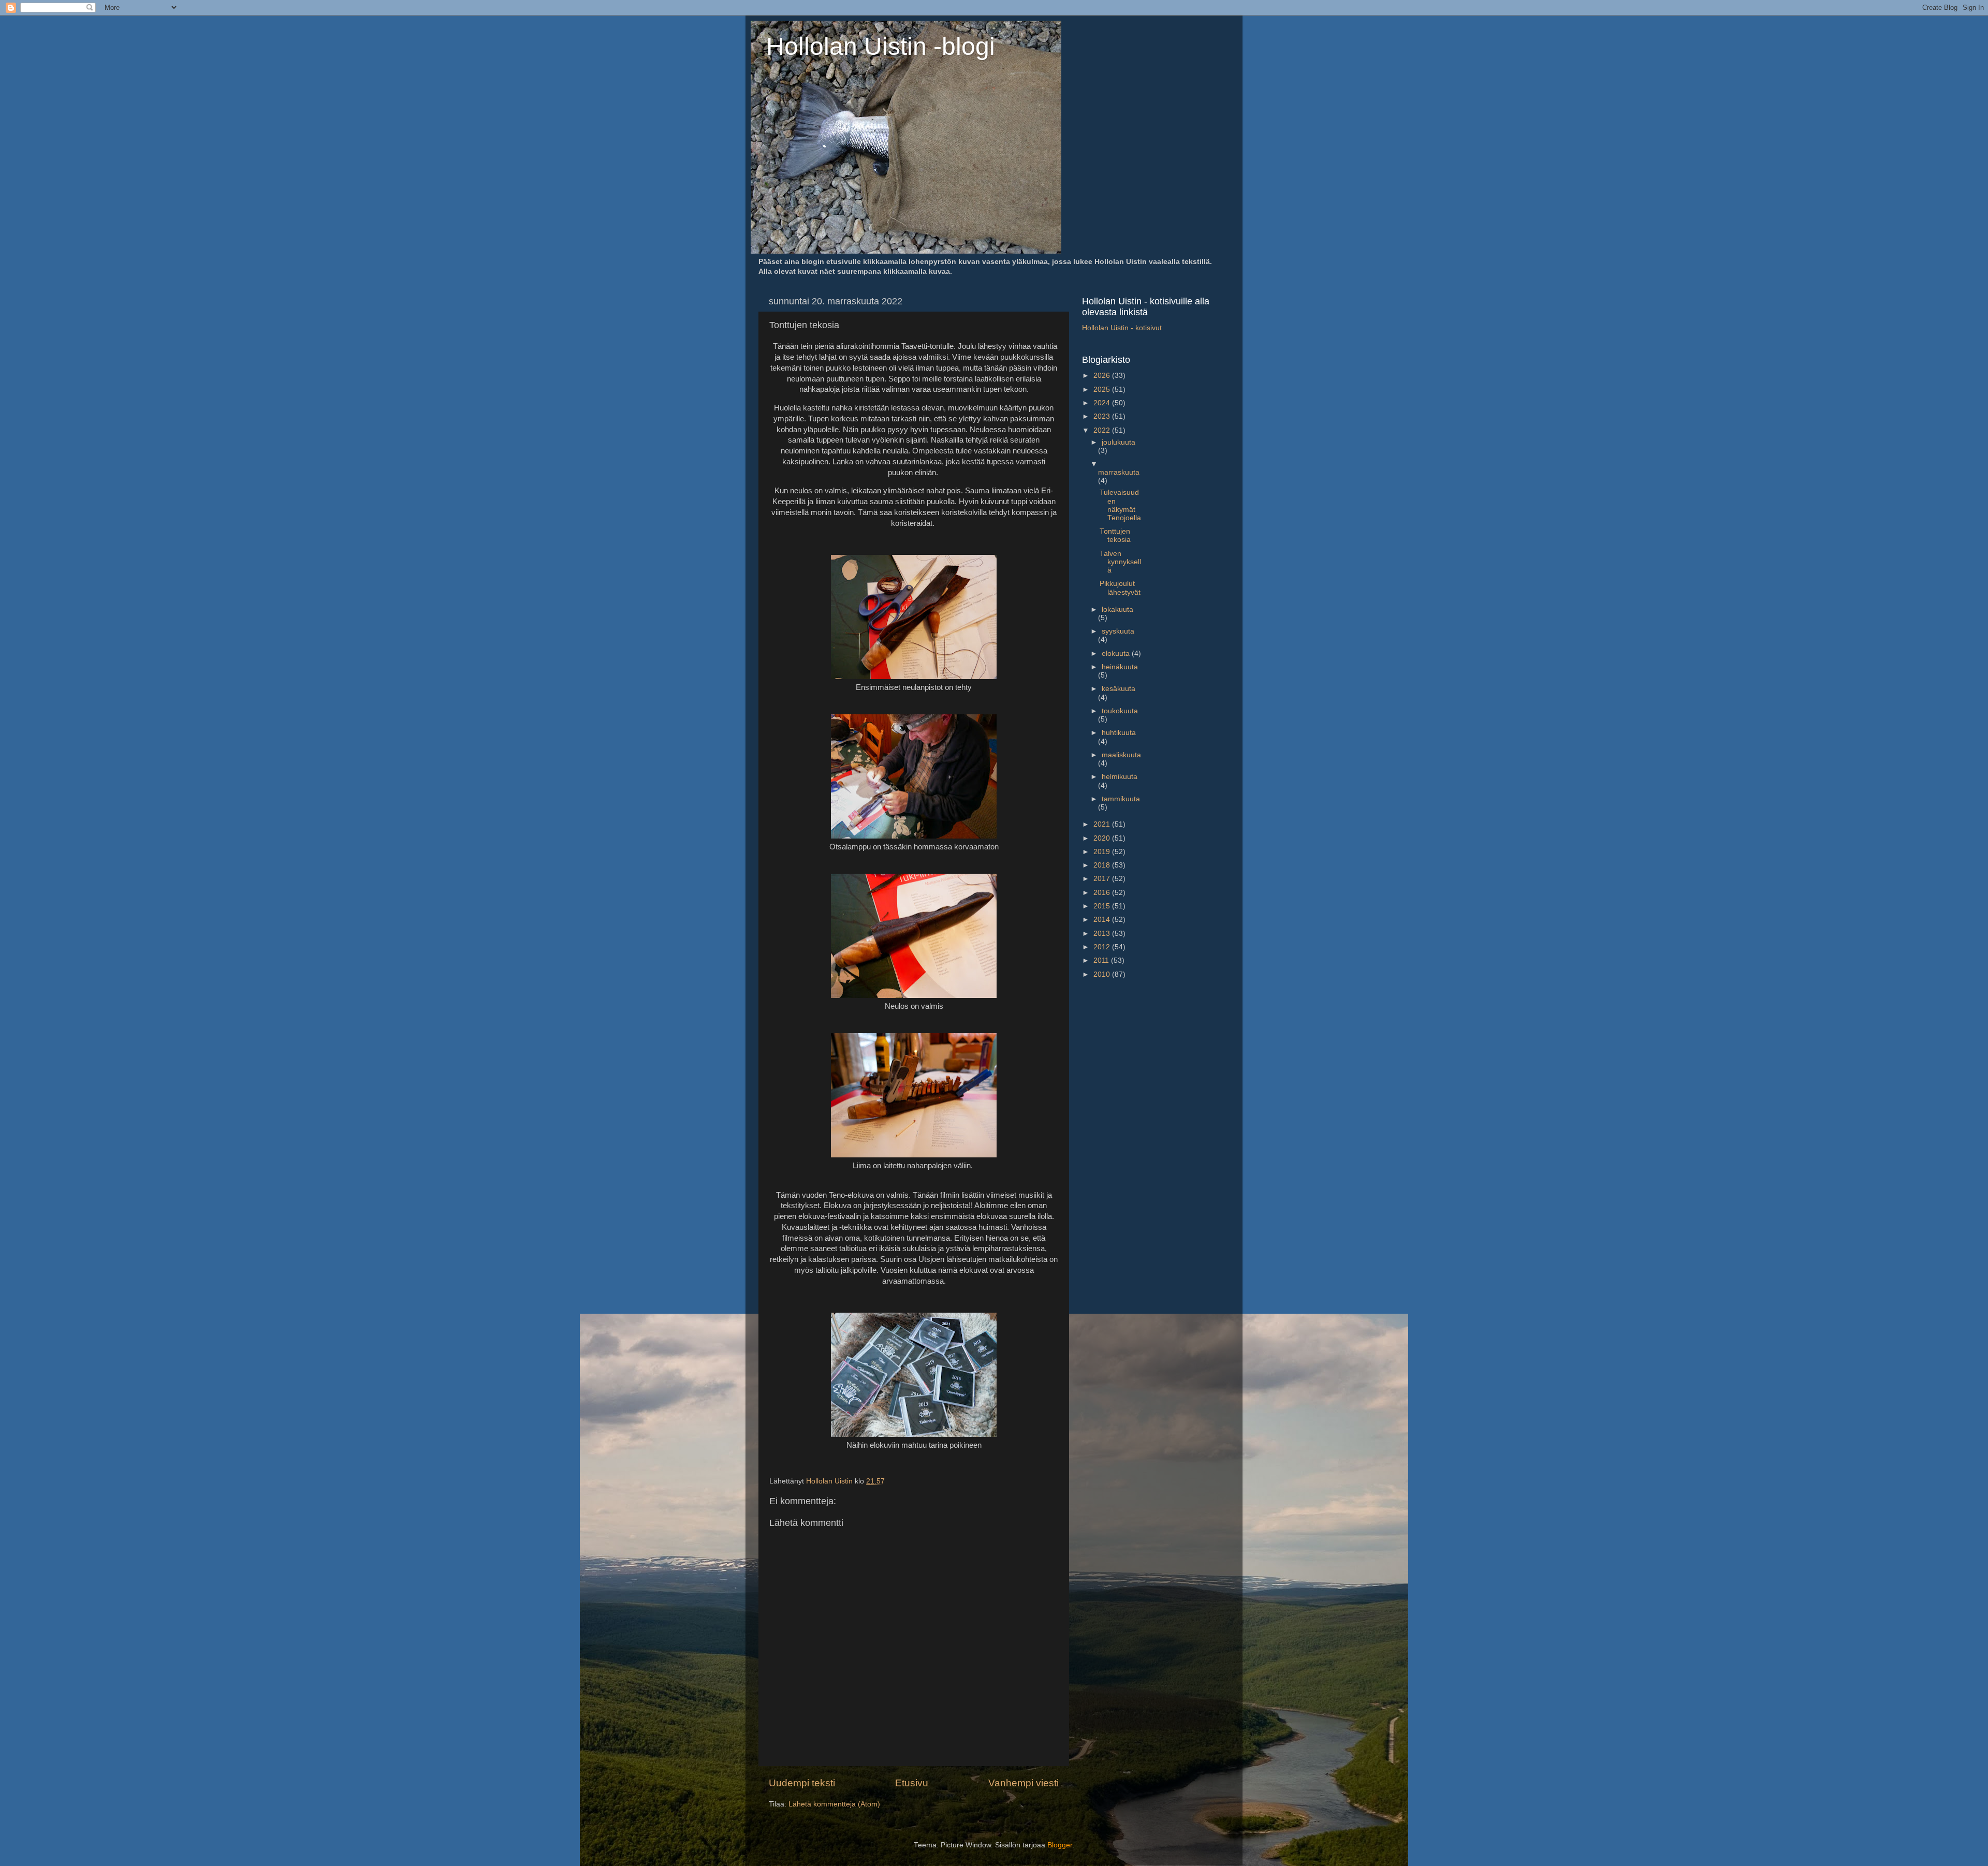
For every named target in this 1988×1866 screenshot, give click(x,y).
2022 (1103, 430)
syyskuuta (1118, 631)
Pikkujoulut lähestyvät (1120, 588)
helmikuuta (1120, 777)
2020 (1103, 838)
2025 (1103, 390)
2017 (1103, 879)
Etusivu (912, 1783)
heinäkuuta (1120, 667)
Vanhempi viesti (1024, 1783)
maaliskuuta (1121, 755)
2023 (1103, 416)
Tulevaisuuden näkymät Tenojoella (1120, 505)
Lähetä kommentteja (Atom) (834, 1804)
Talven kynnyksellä (1120, 562)
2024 (1103, 403)
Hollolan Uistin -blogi (881, 46)
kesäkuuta (1119, 689)
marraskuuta (1119, 472)
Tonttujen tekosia (1115, 535)
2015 (1103, 906)
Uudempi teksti (802, 1783)
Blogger (1060, 1845)
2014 (1103, 920)
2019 (1103, 852)
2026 (1103, 376)
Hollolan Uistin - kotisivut (1122, 328)
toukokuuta (1120, 711)
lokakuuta (1117, 609)
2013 (1103, 934)
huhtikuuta (1119, 733)
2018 (1103, 865)
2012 (1103, 947)
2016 (1103, 893)
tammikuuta (1121, 799)
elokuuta (1117, 653)
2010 (1103, 974)
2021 (1103, 824)
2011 (1102, 960)
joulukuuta (1119, 442)
